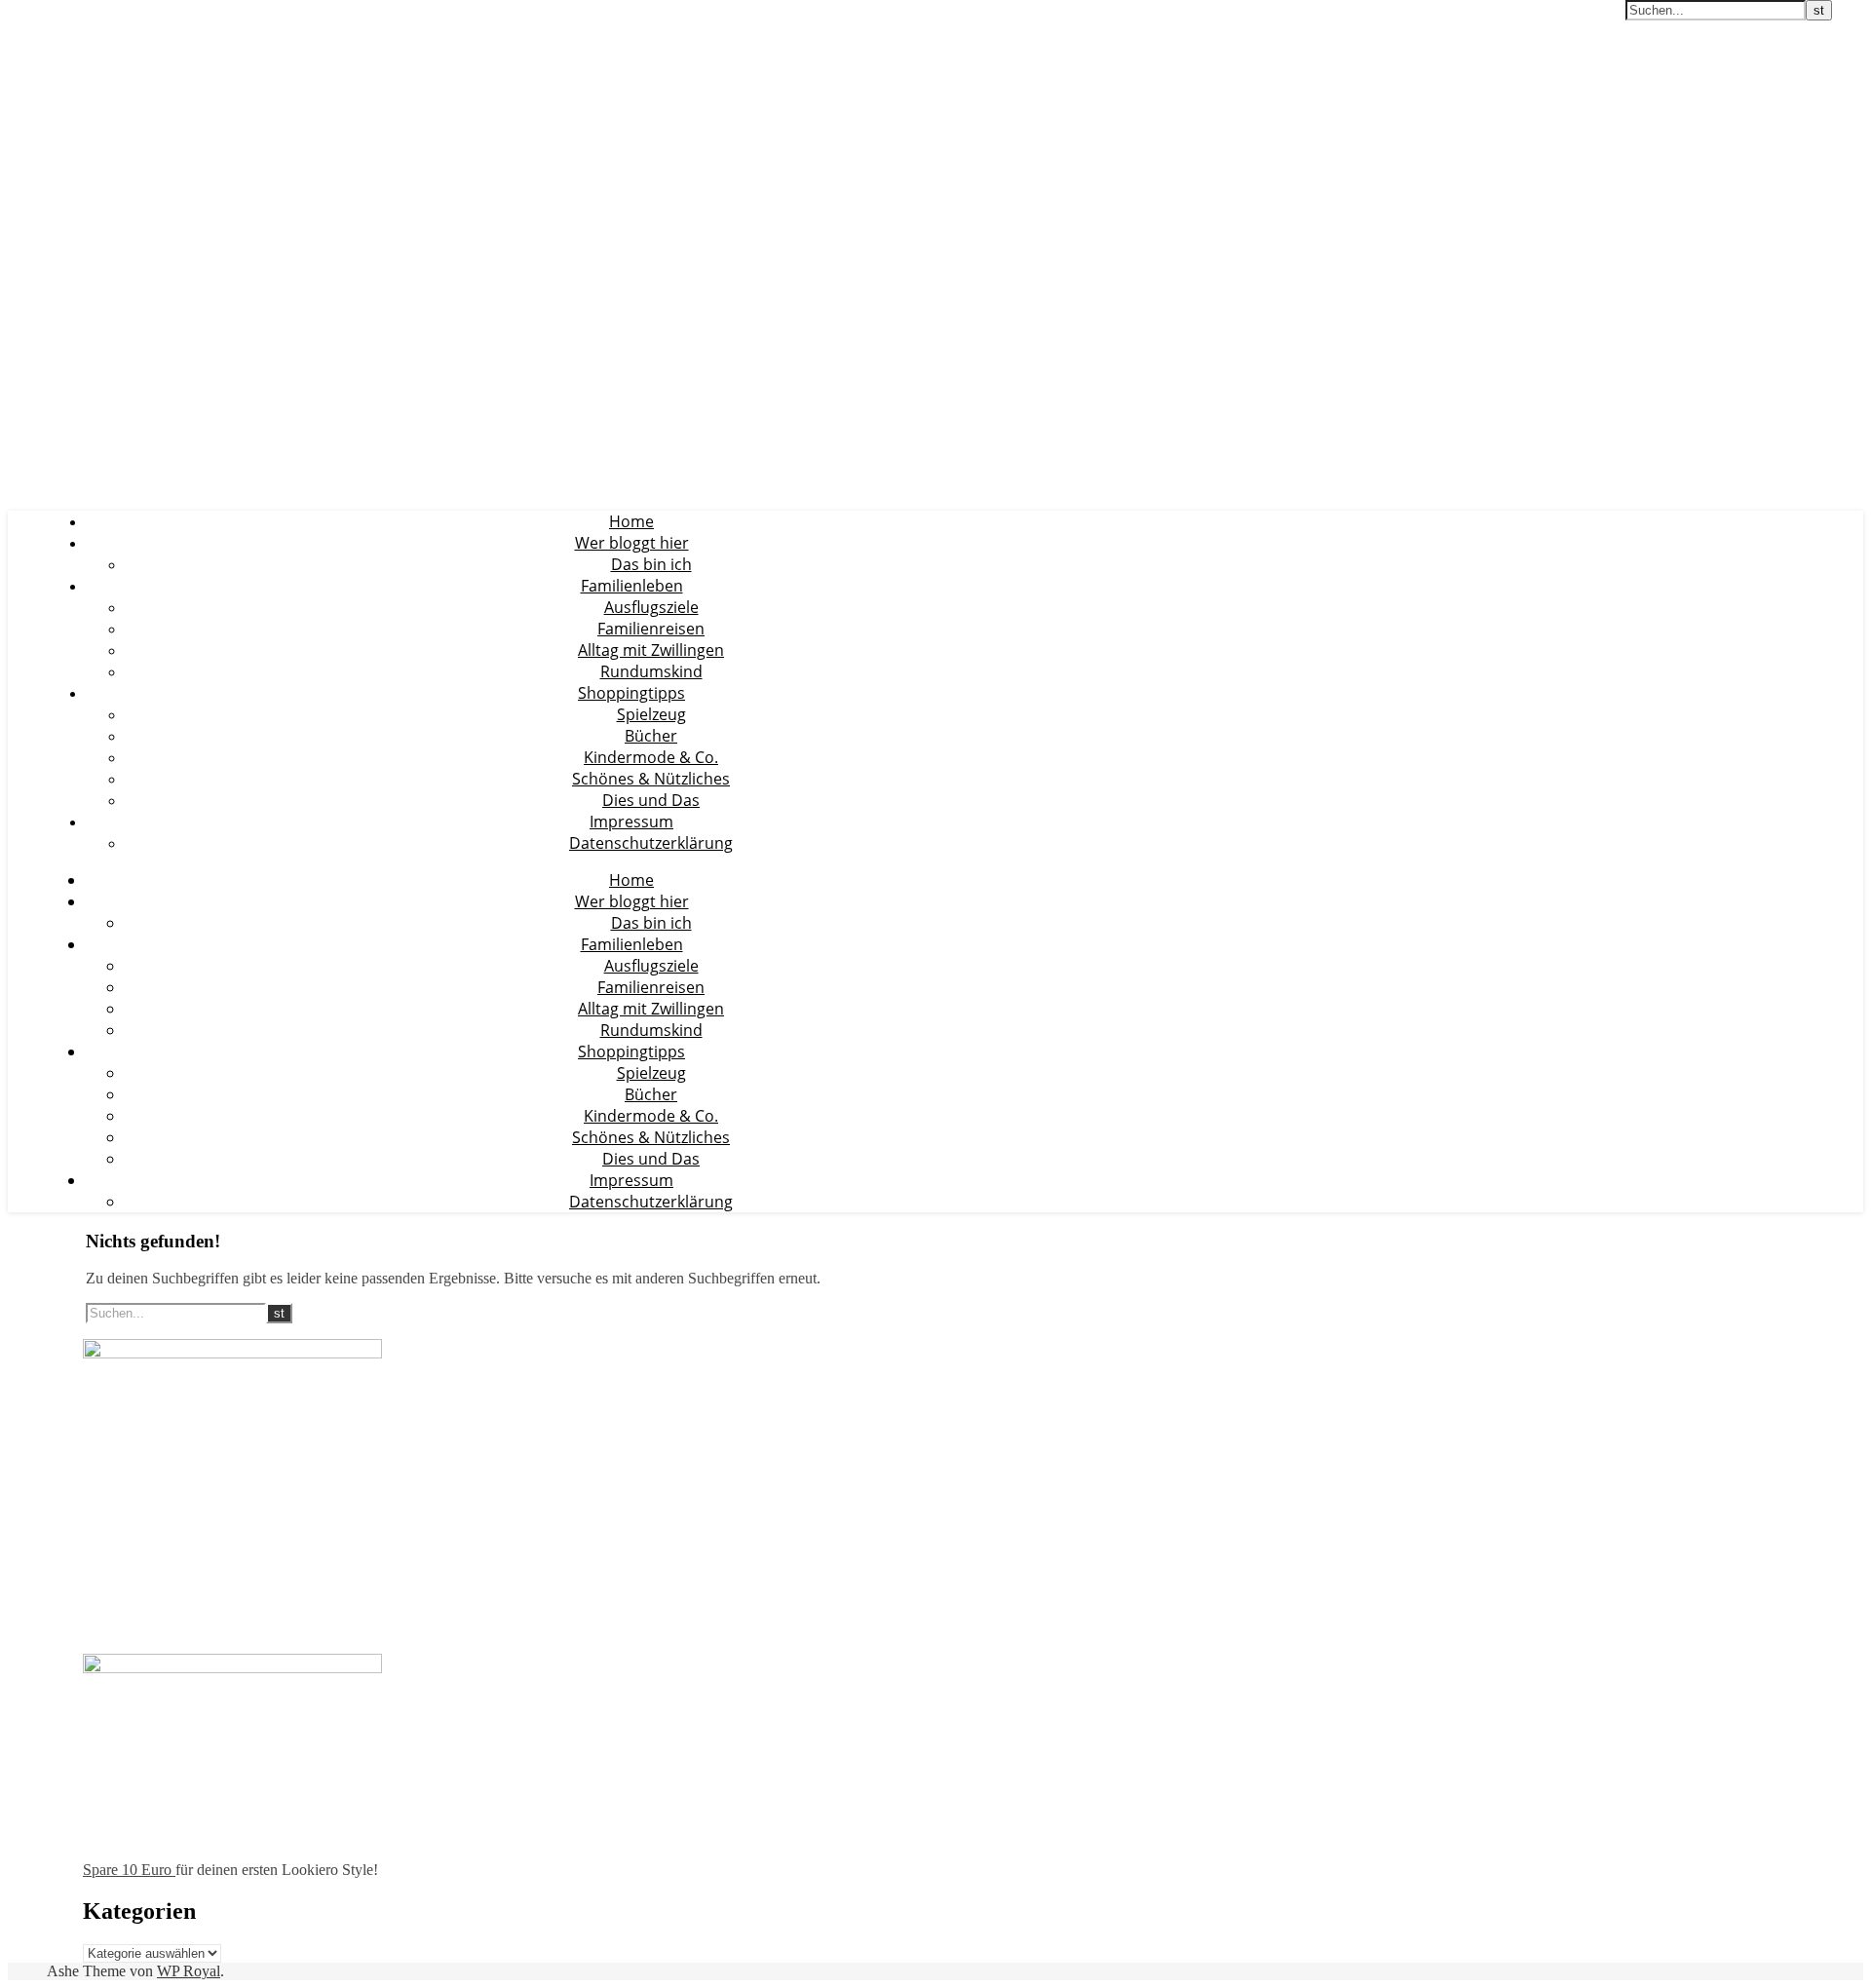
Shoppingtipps (631, 693)
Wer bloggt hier (632, 543)
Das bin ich (651, 564)
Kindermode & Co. (651, 757)
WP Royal (189, 1971)
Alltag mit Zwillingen (651, 650)
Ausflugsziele (651, 607)
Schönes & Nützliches (651, 779)
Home (631, 521)
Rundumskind (651, 671)
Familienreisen (651, 629)
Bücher (651, 736)
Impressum (631, 822)
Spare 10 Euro (129, 1870)
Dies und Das (651, 800)
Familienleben (632, 586)
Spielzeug (651, 714)
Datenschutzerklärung (651, 843)
